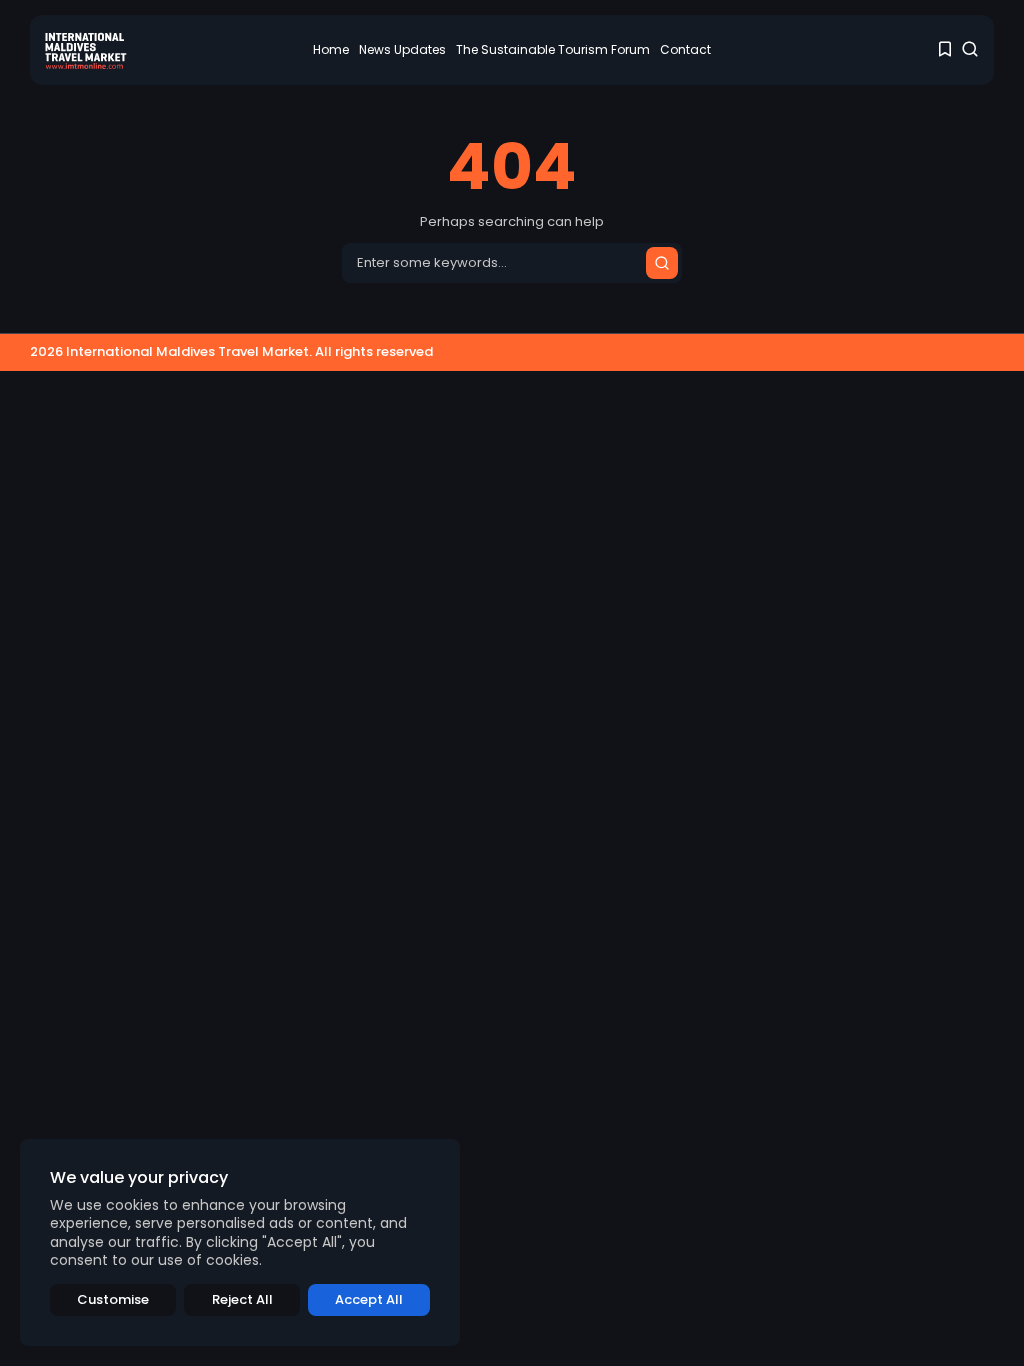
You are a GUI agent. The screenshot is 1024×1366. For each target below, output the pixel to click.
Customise (113, 1299)
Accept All (369, 1299)
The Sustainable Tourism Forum (553, 49)
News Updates (402, 49)
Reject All (242, 1299)
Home (331, 49)
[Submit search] (662, 263)
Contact (685, 49)
